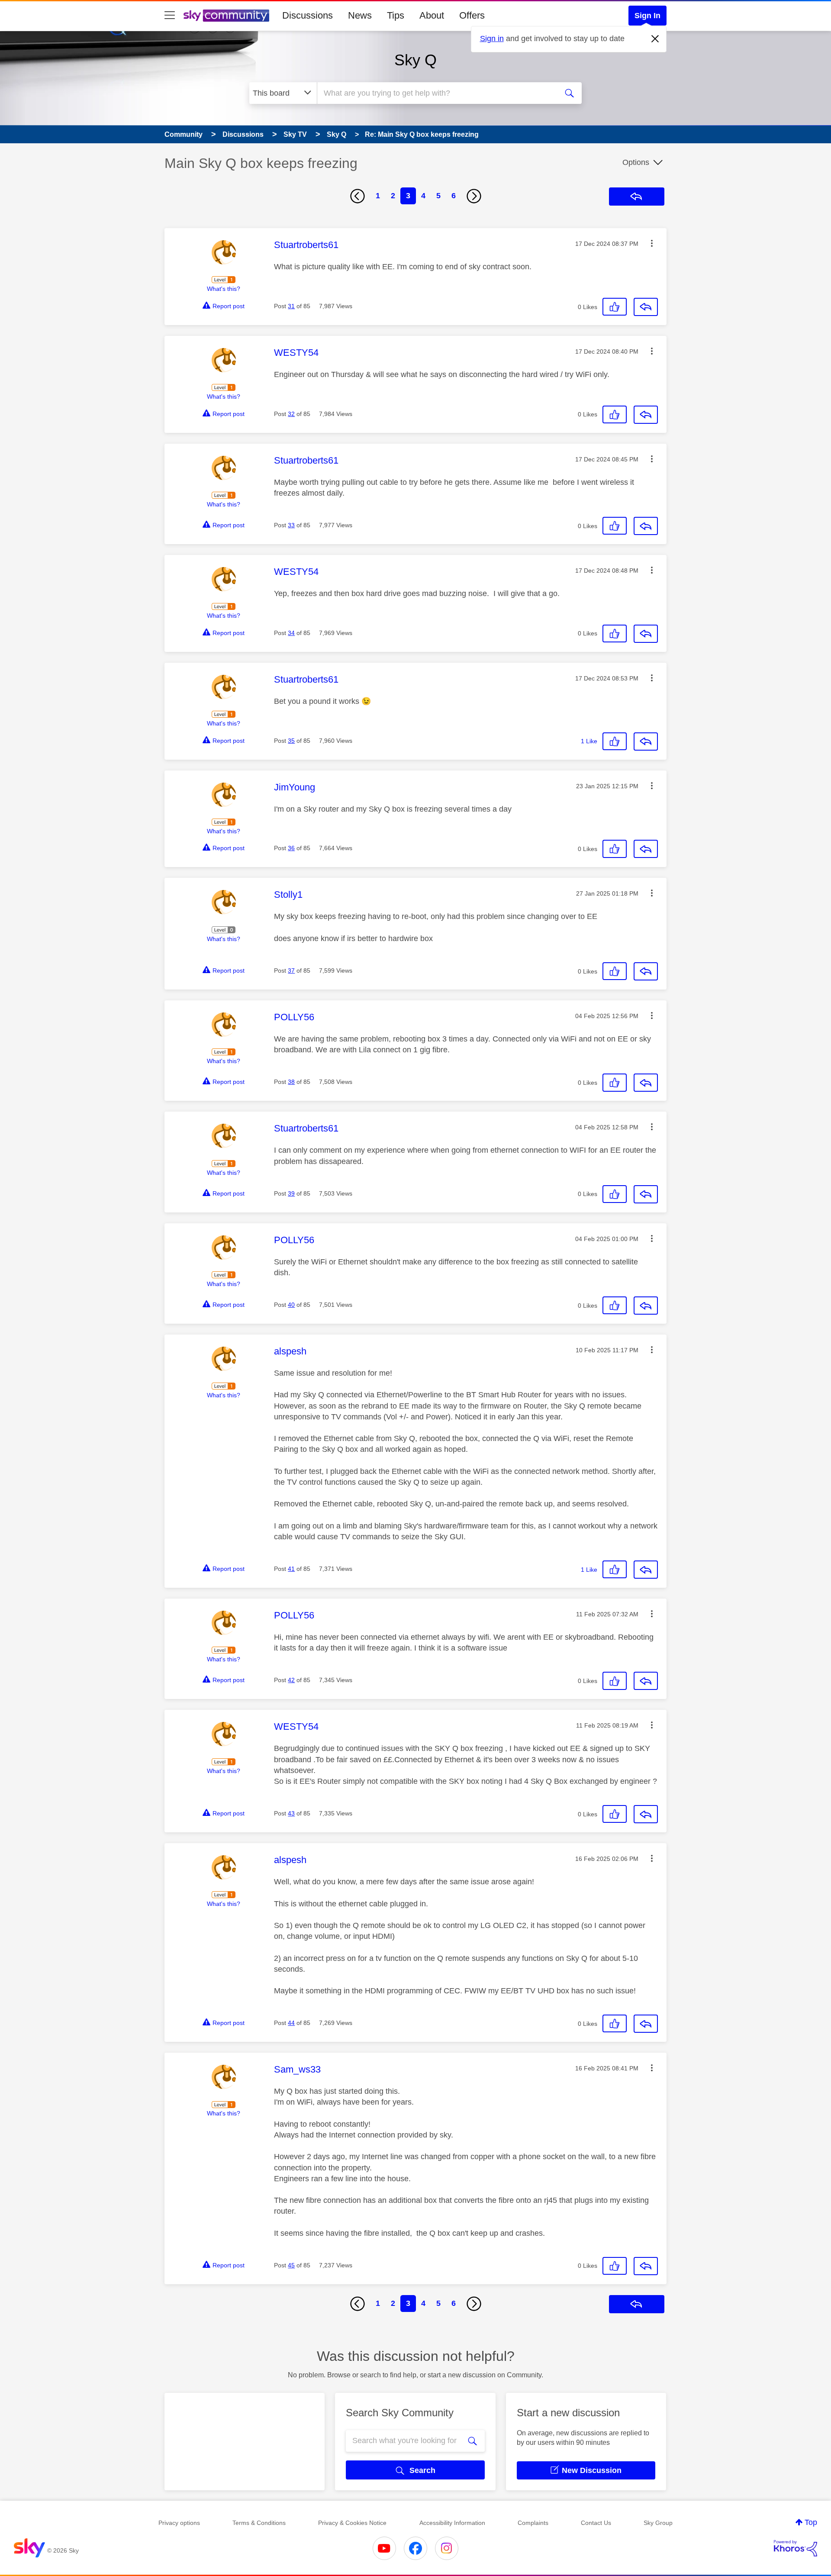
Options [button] (636, 162)
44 (291, 2023)
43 (291, 1813)
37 (291, 970)
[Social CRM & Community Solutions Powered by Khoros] (796, 2548)
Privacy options (179, 2523)
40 (291, 1305)
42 (291, 1680)
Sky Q (415, 60)
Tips (396, 15)
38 (291, 1082)
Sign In (647, 16)
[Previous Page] (358, 196)
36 (291, 848)
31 (291, 306)
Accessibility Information (452, 2523)
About (432, 15)
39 (291, 1193)
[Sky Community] (226, 16)
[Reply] (646, 307)
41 (291, 1569)
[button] (652, 243)
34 (291, 633)
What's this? (224, 289)
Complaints (533, 2523)
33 (291, 525)
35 (291, 741)
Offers (472, 15)
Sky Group (658, 2523)
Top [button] (811, 2522)
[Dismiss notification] (655, 39)
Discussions (308, 15)
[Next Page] (474, 196)
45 (291, 2265)
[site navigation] (170, 16)
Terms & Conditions (259, 2523)
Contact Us (596, 2523)
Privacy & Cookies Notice (352, 2523)
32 (291, 414)
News (360, 15)
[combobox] (436, 93)
